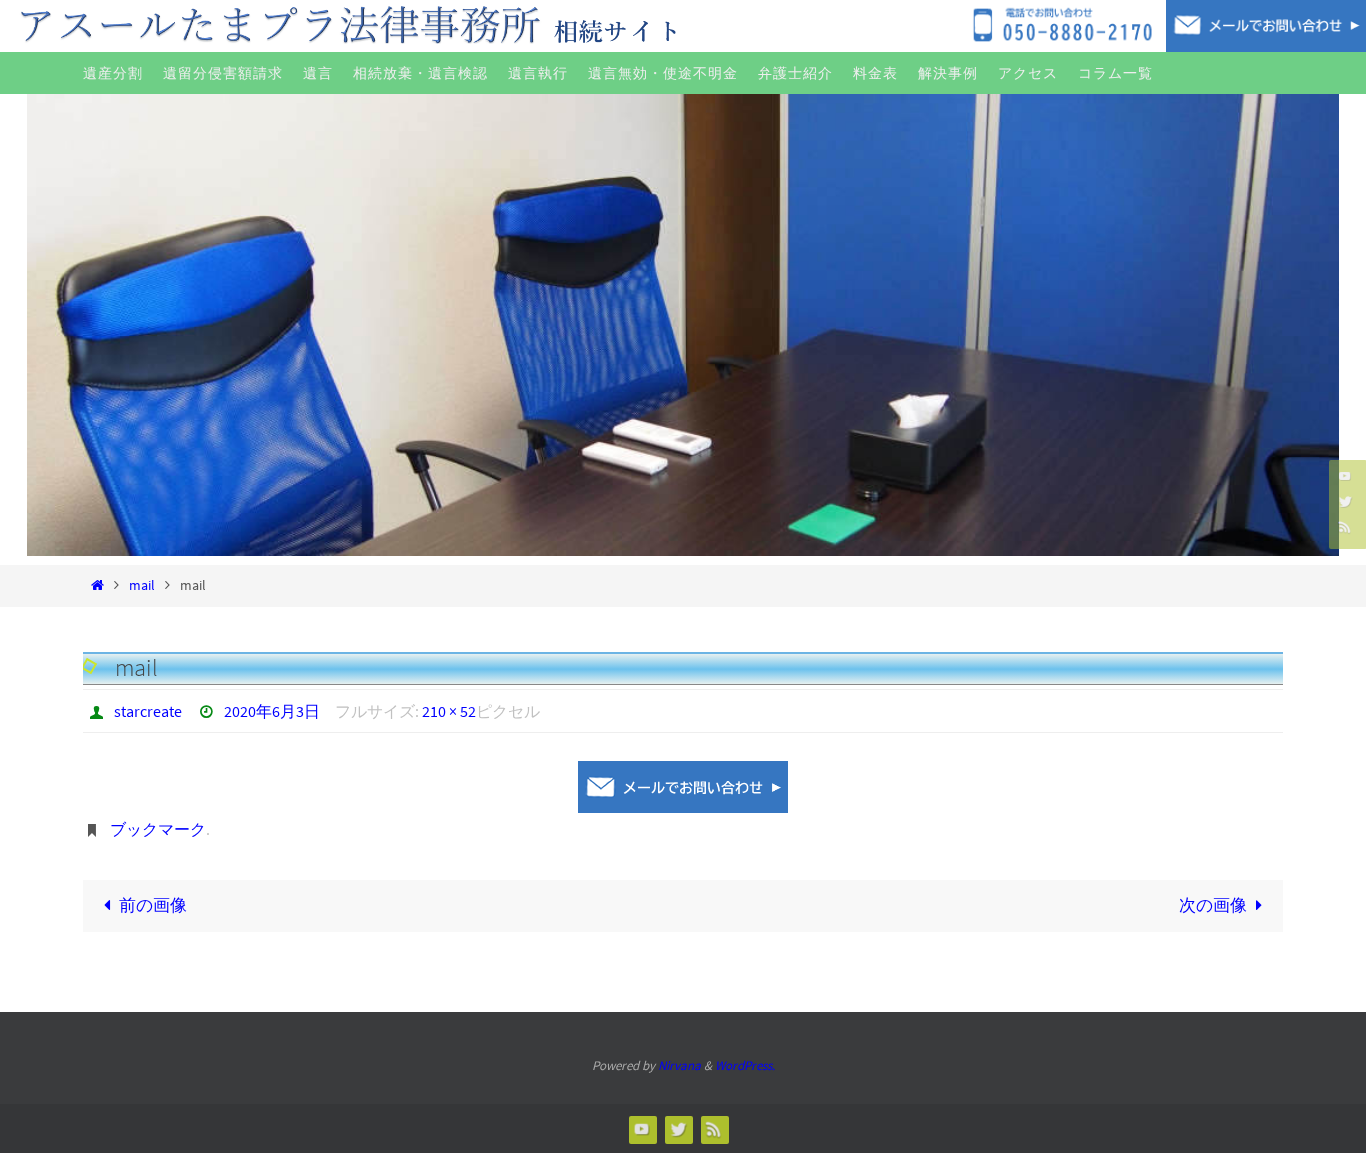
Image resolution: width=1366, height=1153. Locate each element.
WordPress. (745, 1065)
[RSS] (1345, 526)
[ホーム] (97, 585)
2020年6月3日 (272, 711)
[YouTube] (1345, 475)
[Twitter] (1345, 500)
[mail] (683, 787)
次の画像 (1213, 905)
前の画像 (153, 905)
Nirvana (679, 1065)
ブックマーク (158, 829)
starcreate (148, 711)
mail (142, 585)
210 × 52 (449, 711)
